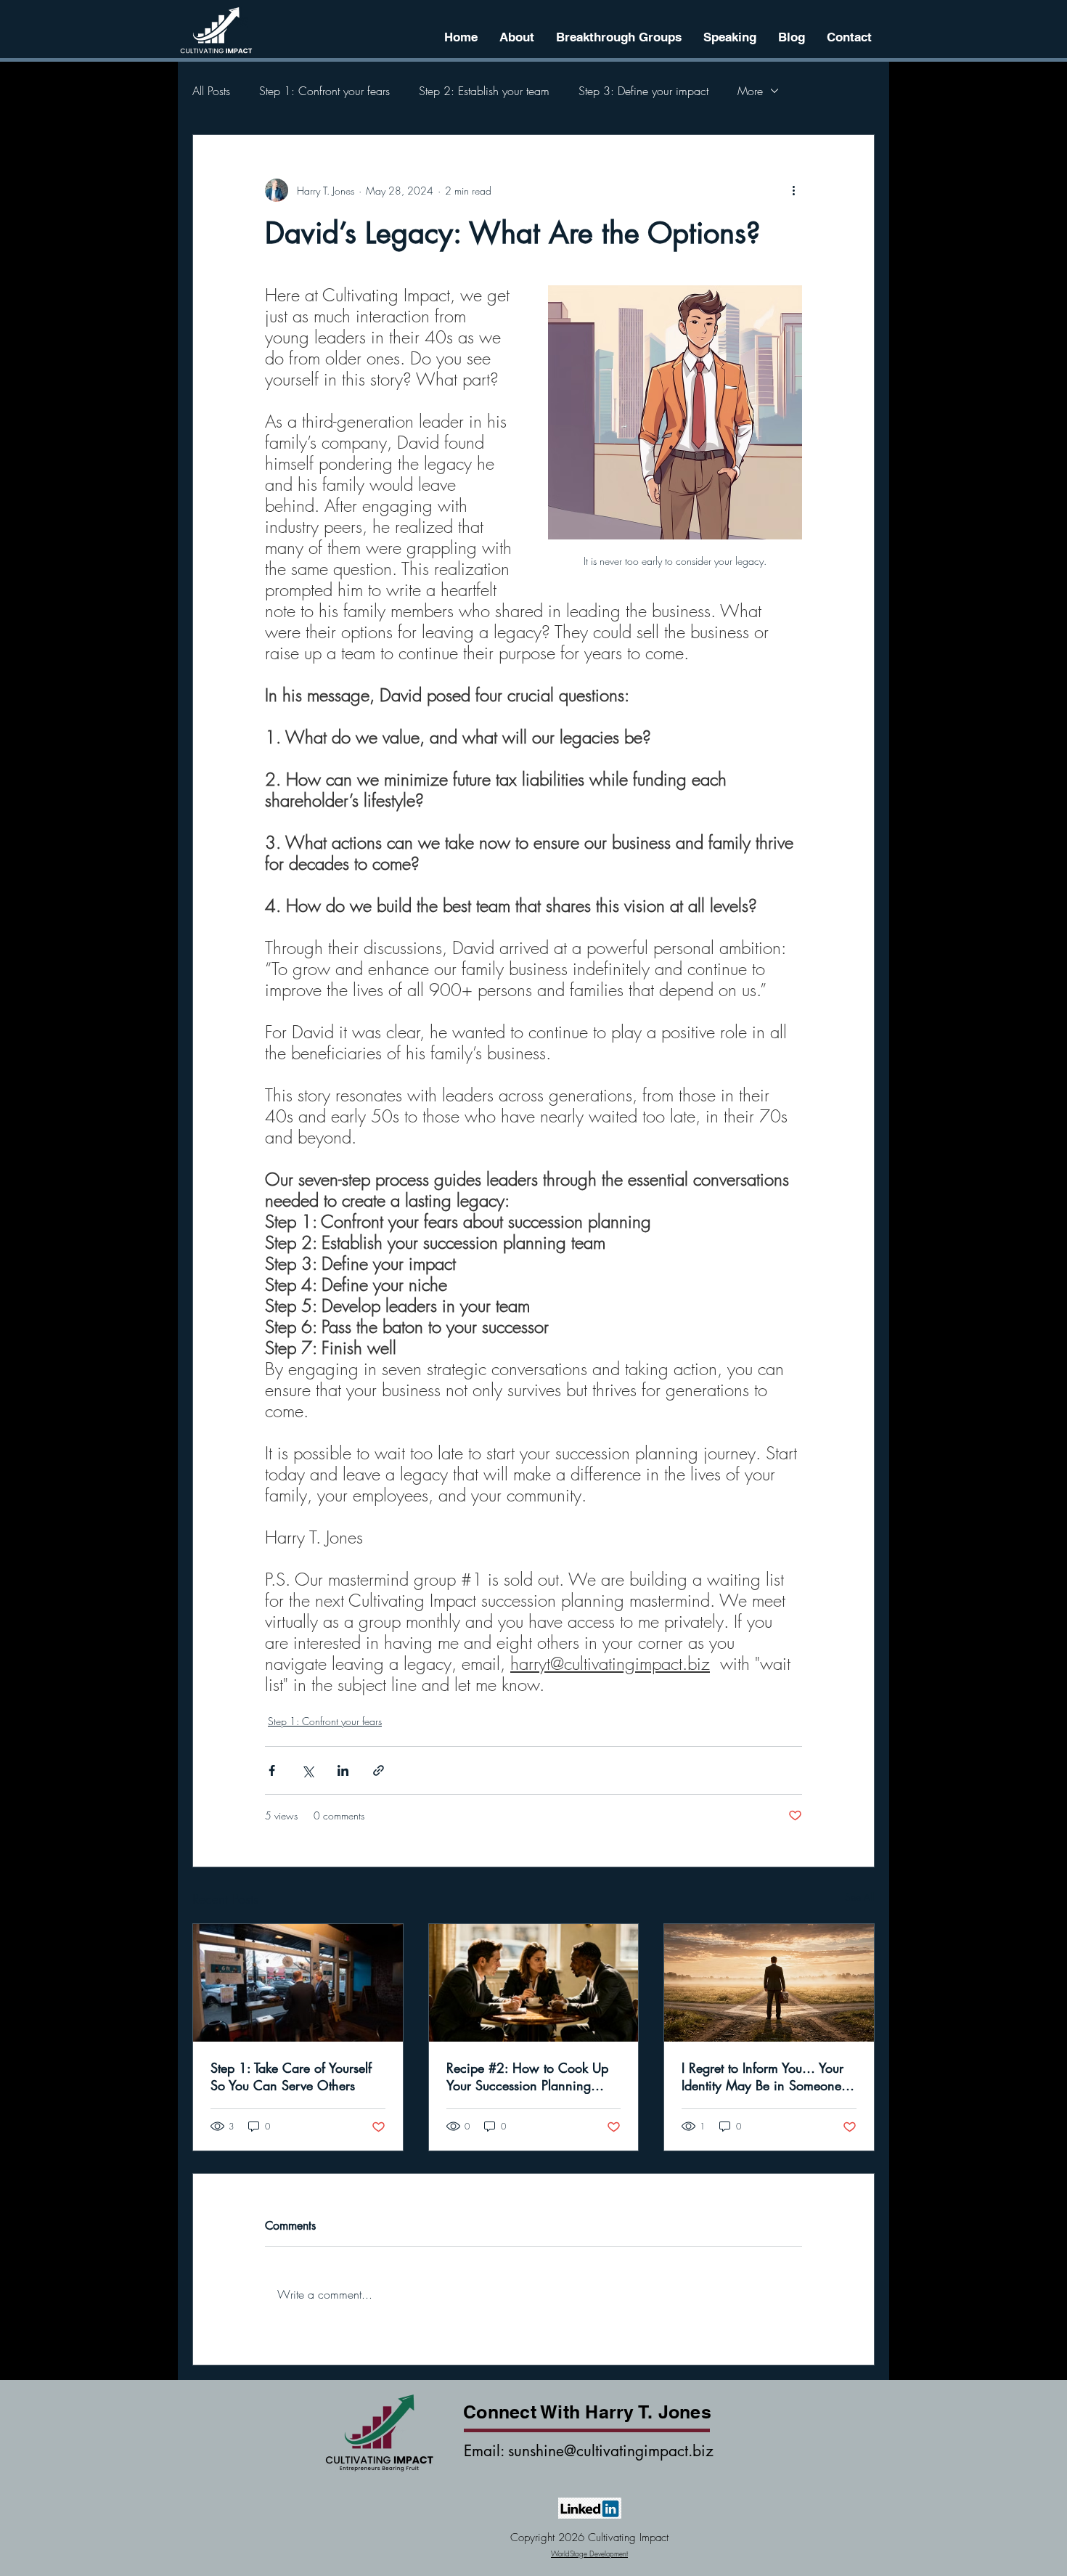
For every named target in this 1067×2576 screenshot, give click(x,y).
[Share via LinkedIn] (343, 1770)
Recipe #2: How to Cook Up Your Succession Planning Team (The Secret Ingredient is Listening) (530, 2076)
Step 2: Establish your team (484, 91)
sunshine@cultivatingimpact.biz (611, 2451)
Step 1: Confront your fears (324, 91)
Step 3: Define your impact (643, 91)
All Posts (211, 91)
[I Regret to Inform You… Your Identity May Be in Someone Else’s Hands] (769, 1983)
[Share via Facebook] (272, 1770)
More (750, 91)
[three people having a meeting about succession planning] (534, 1983)
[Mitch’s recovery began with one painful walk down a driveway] (298, 1983)
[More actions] (793, 190)
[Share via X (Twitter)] (307, 1770)
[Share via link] (379, 1770)
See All (860, 1897)
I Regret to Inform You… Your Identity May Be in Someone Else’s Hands (763, 2076)
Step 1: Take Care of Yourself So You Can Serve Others (291, 2076)
